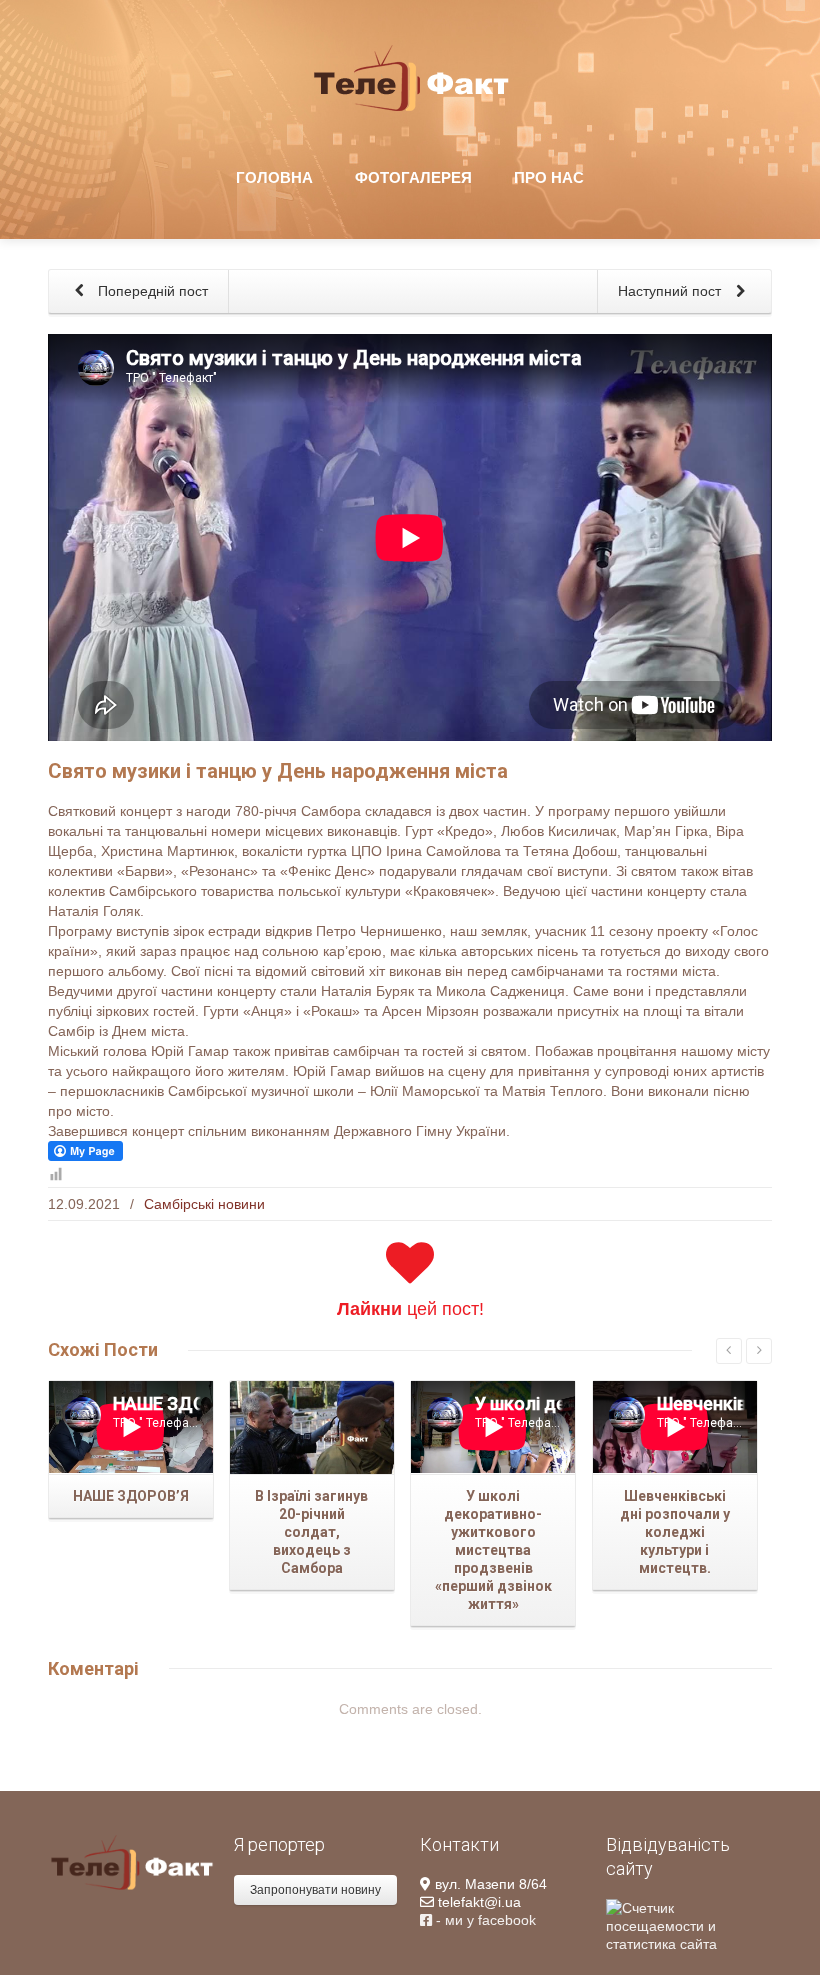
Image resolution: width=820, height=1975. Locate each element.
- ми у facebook (484, 1920)
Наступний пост (671, 291)
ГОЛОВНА (274, 177)
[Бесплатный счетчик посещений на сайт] (689, 1924)
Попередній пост (151, 291)
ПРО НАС (549, 177)
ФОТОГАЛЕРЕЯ (413, 177)
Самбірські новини (204, 1204)
